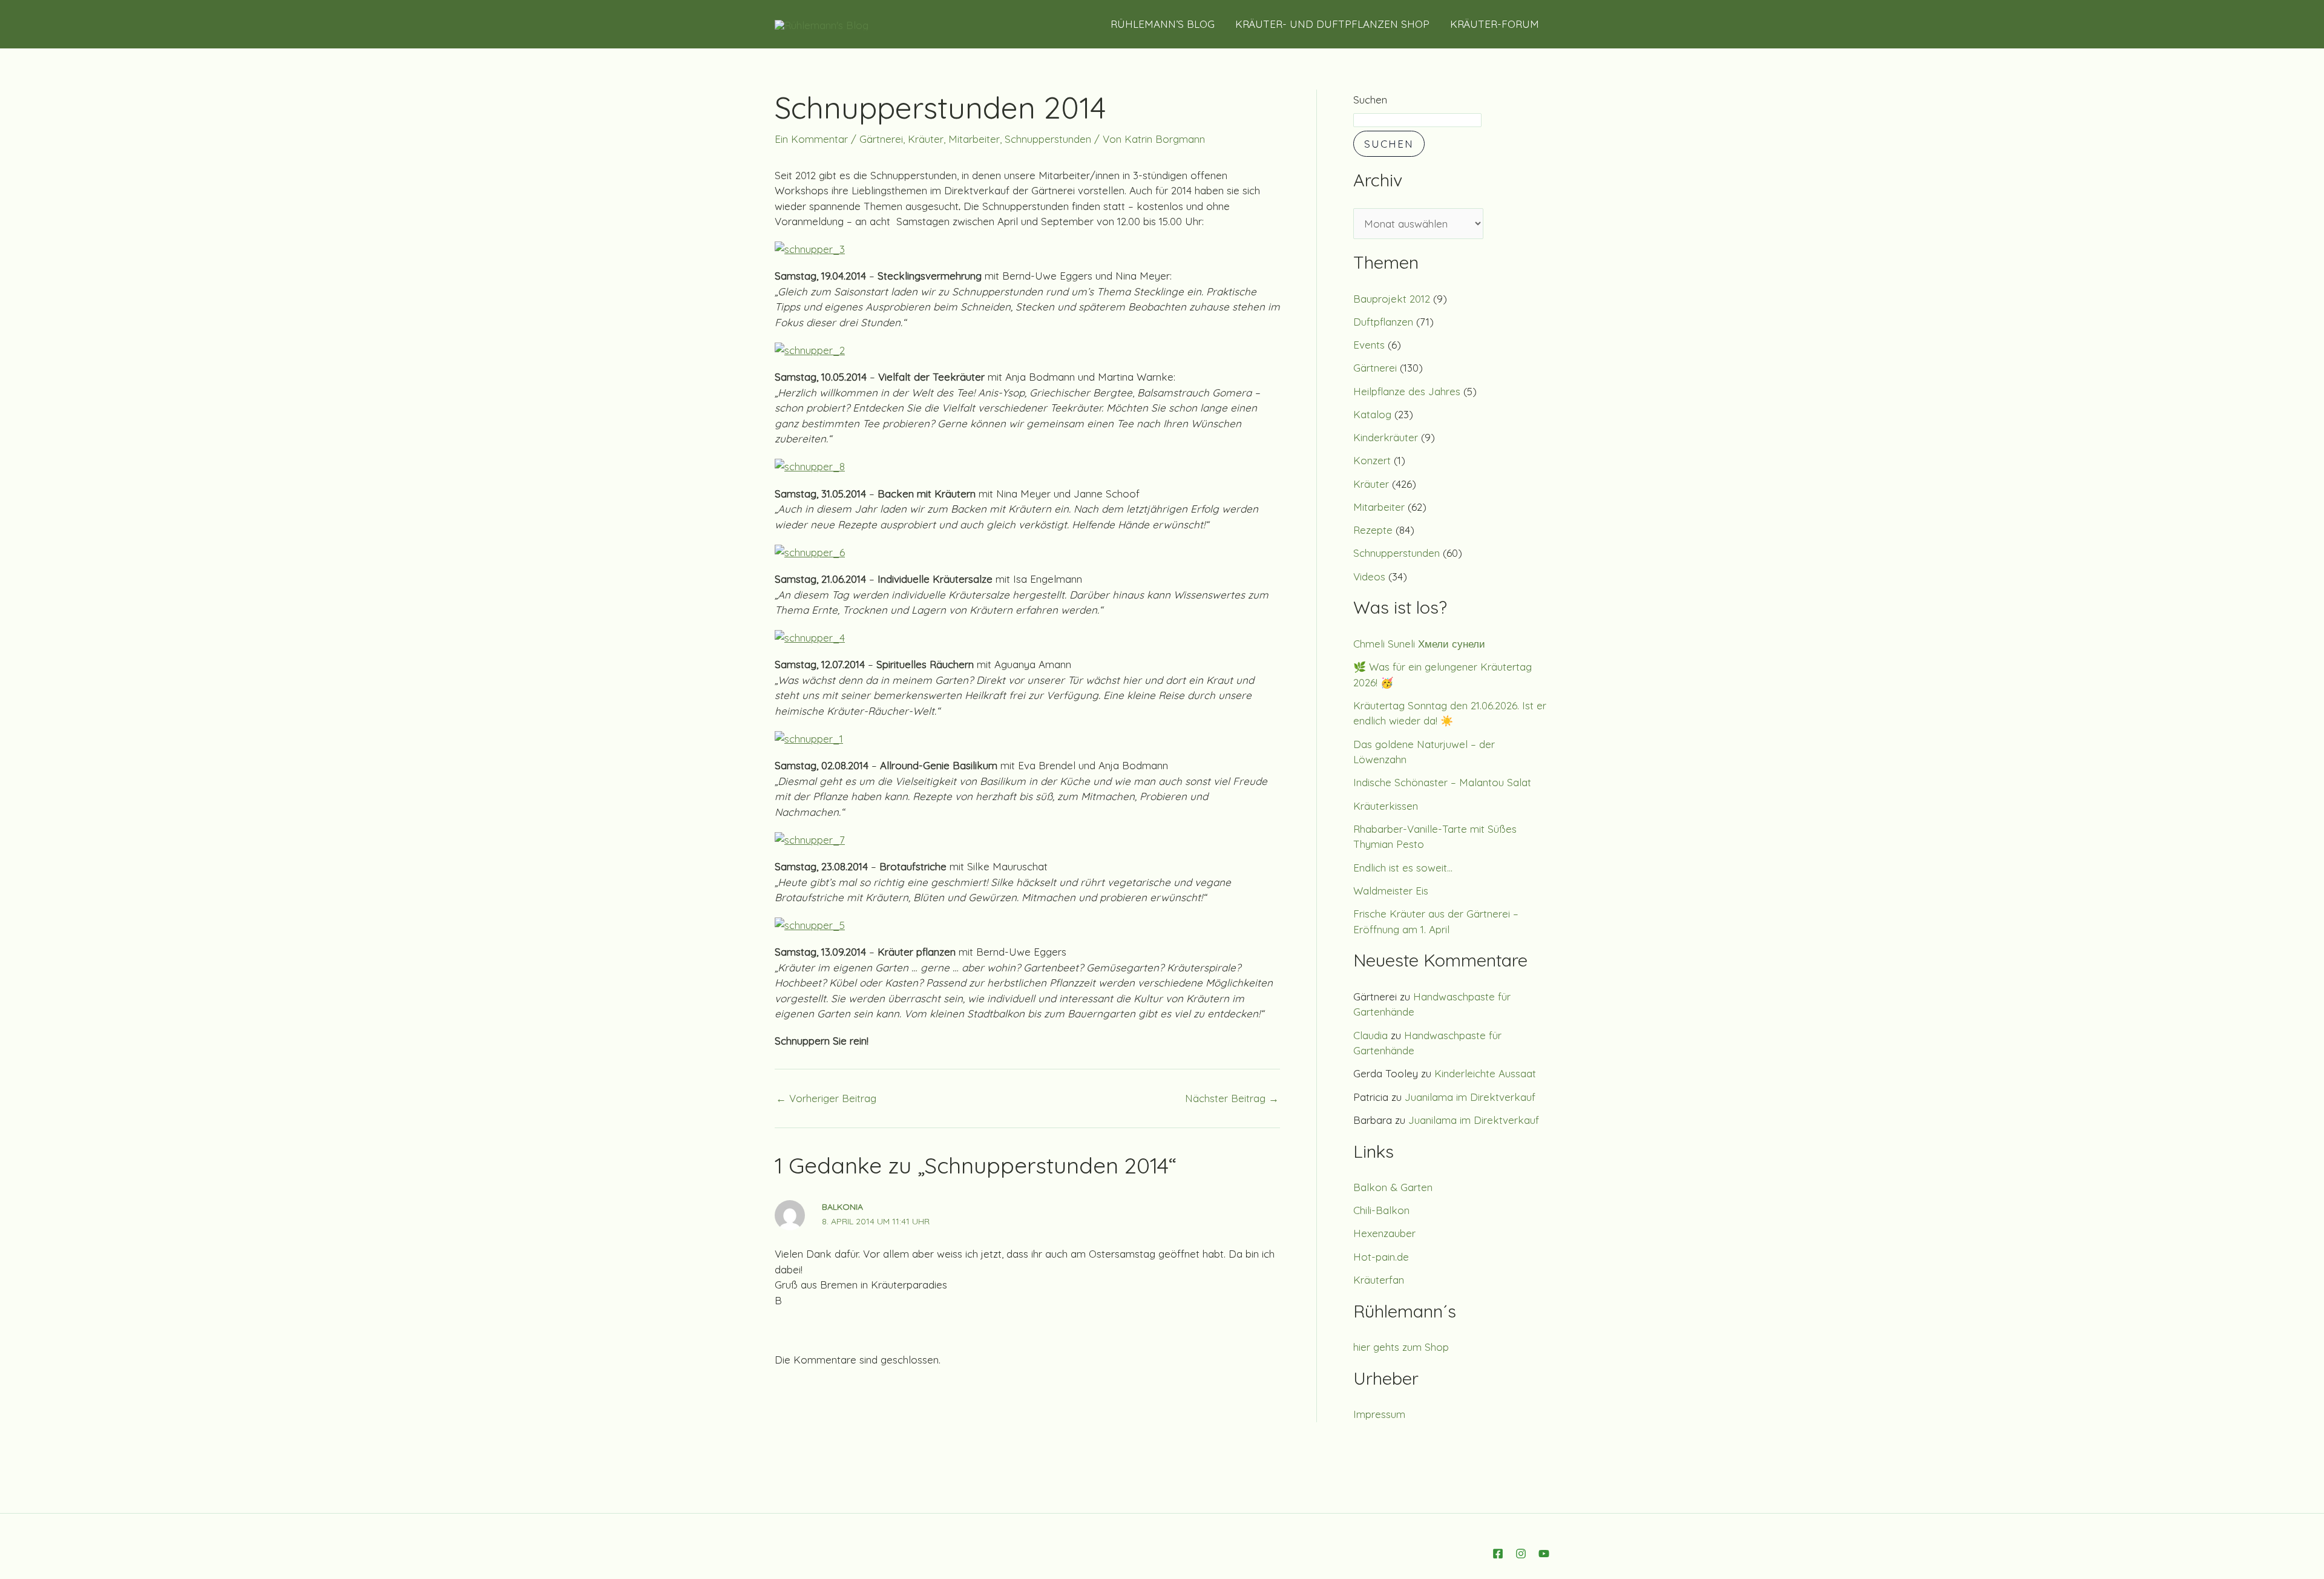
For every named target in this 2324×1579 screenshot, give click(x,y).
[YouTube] (1544, 1554)
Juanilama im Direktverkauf (1470, 1097)
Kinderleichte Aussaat (1485, 1073)
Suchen (1370, 100)
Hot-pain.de (1381, 1257)
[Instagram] (1521, 1554)
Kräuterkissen (1386, 806)
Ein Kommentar (811, 139)
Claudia (1370, 1035)
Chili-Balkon (1381, 1210)
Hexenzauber (1384, 1233)
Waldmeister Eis (1391, 891)
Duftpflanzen (1383, 322)
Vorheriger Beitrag (826, 1098)
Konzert (1372, 460)
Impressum (1379, 1414)
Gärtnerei (881, 139)
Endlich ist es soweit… (1403, 868)
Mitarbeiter (974, 139)
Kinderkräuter (1386, 437)
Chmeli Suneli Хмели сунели (1419, 644)
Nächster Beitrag (1232, 1098)
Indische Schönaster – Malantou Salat (1442, 782)
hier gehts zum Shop (1401, 1347)
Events (1369, 345)
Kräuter (926, 139)
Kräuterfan (1379, 1280)
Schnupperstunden (1048, 139)
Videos (1369, 576)
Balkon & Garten (1393, 1187)
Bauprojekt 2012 (1392, 299)
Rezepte (1373, 530)
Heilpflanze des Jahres (1407, 391)
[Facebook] (1498, 1554)
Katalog (1372, 414)
